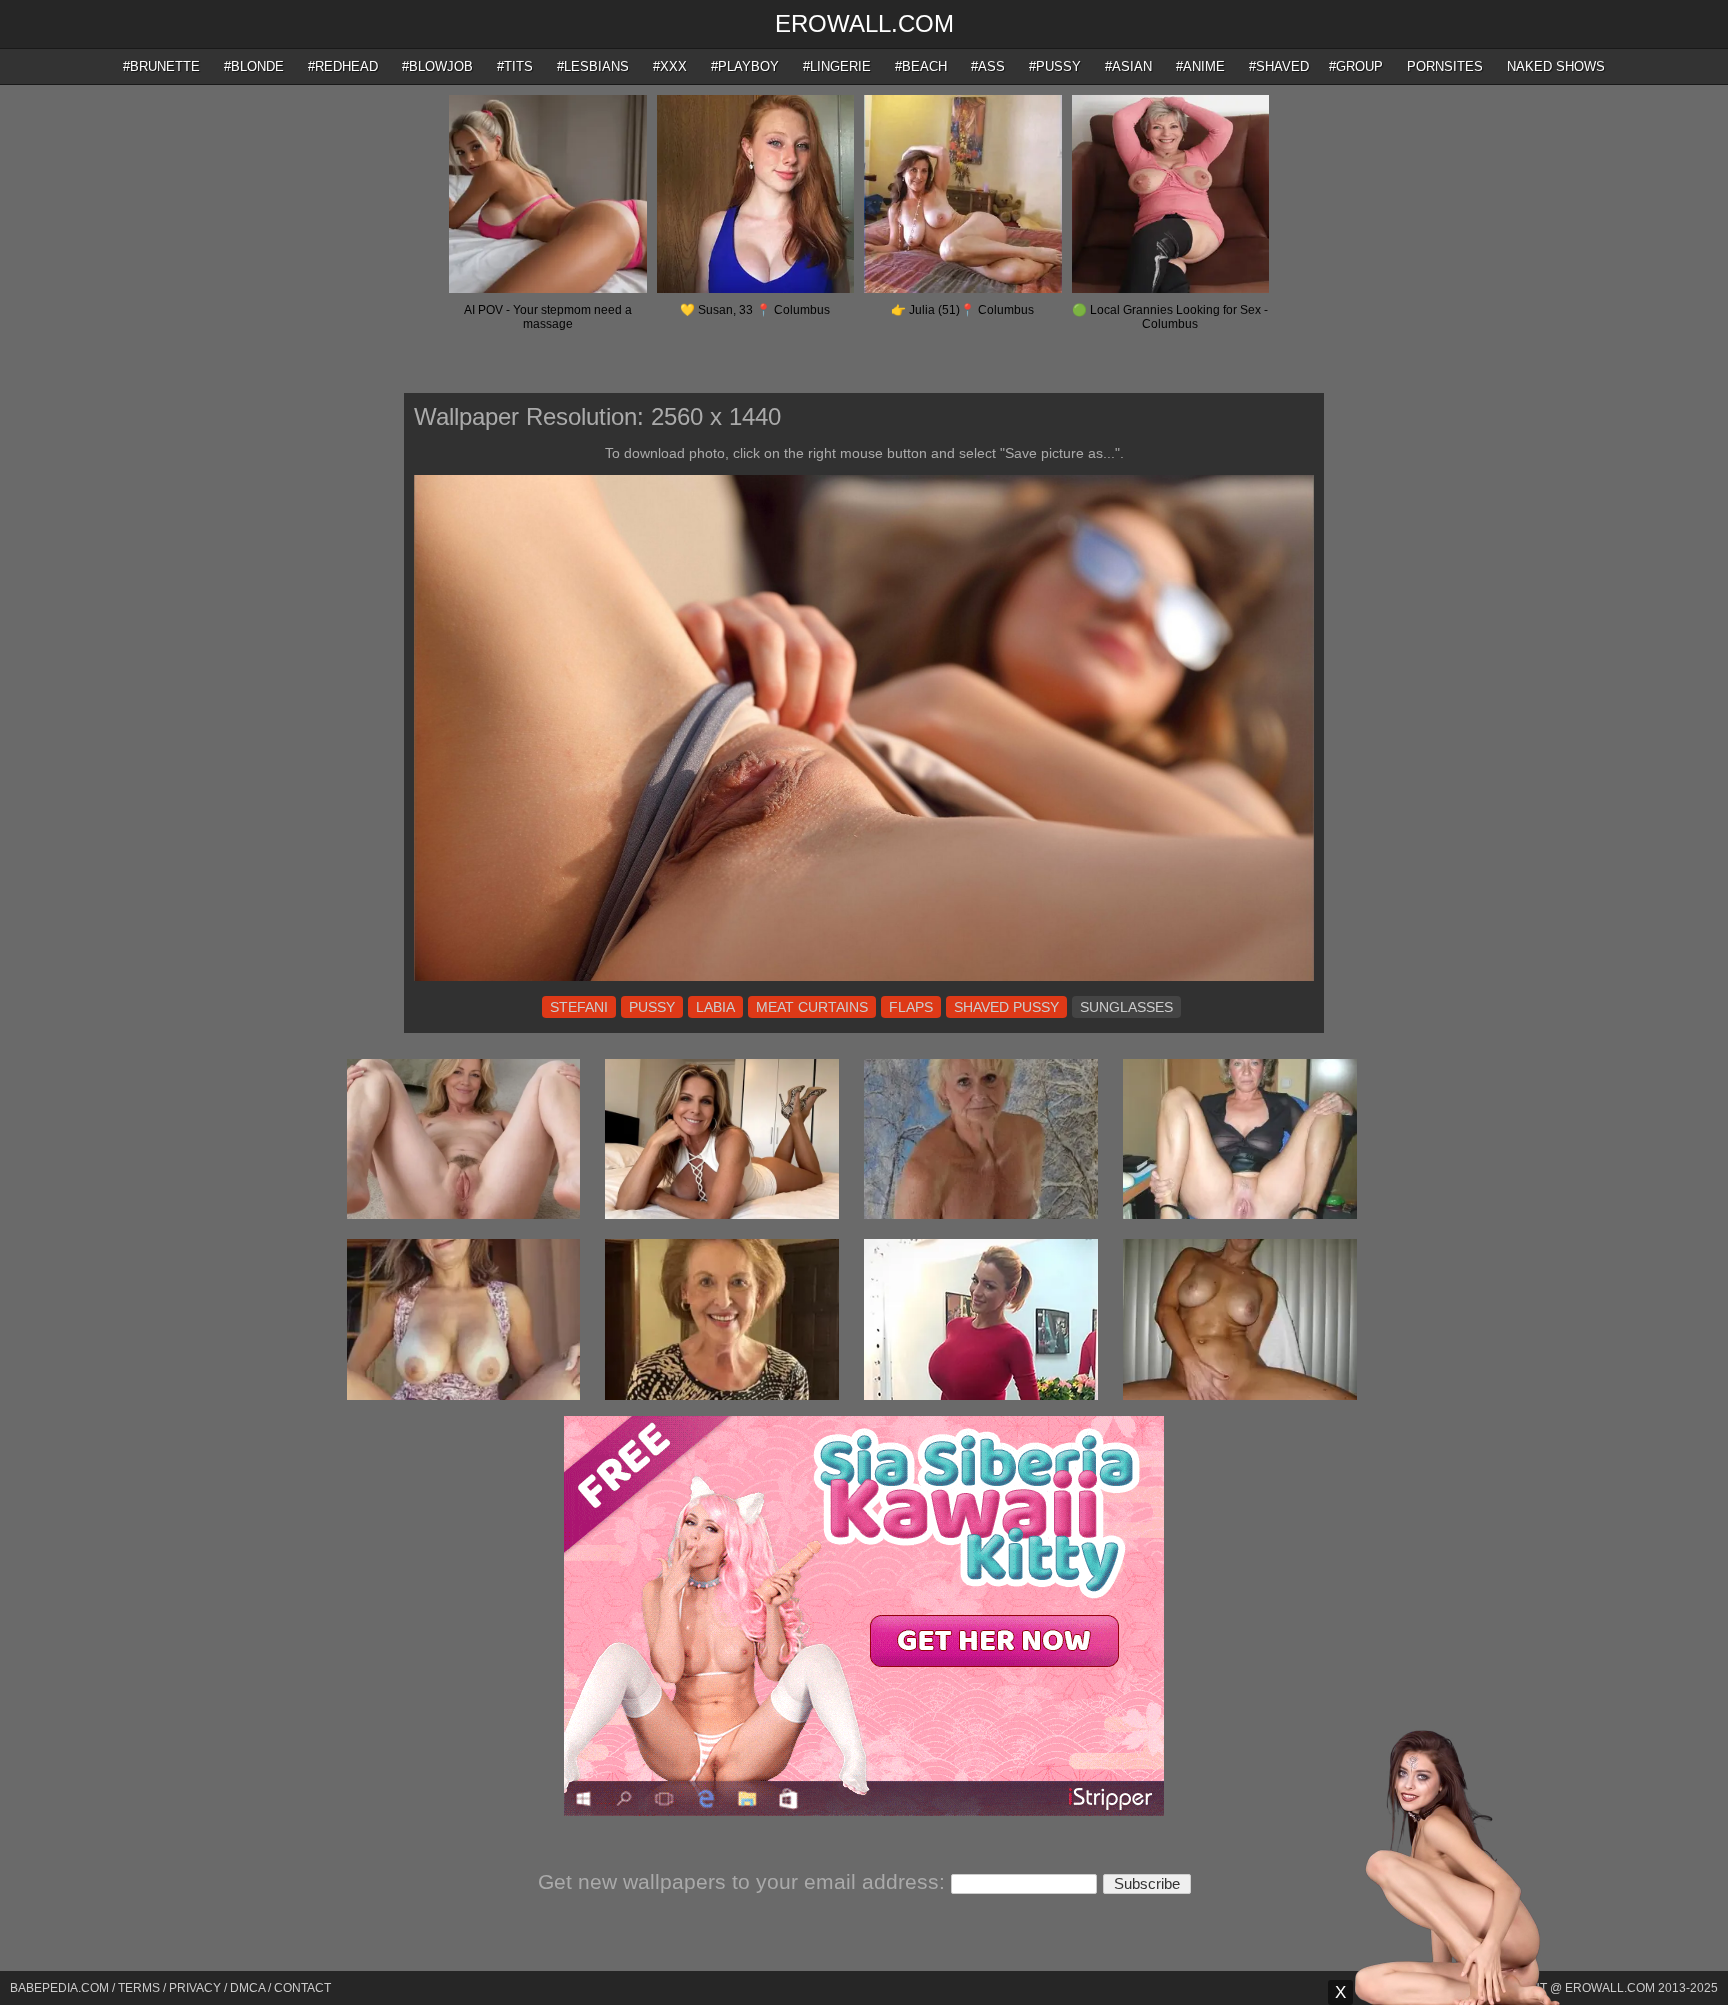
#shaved (1279, 66)
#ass (988, 66)
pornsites (1445, 66)
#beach (921, 66)
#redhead (343, 66)
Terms (139, 1988)
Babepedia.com (59, 1988)
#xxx (670, 66)
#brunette (161, 66)
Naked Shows (1556, 66)
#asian (1128, 66)
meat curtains (812, 1007)
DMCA (247, 1988)
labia (715, 1007)
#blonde (254, 66)
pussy (652, 1007)
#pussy (1055, 66)
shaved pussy (1006, 1007)
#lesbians (593, 66)
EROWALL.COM (864, 23)
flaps (911, 1007)
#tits (515, 66)
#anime (1200, 66)
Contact (302, 1988)
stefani (579, 1007)
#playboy (745, 66)
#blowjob (437, 66)
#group (1356, 66)
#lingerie (837, 66)
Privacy (195, 1988)
